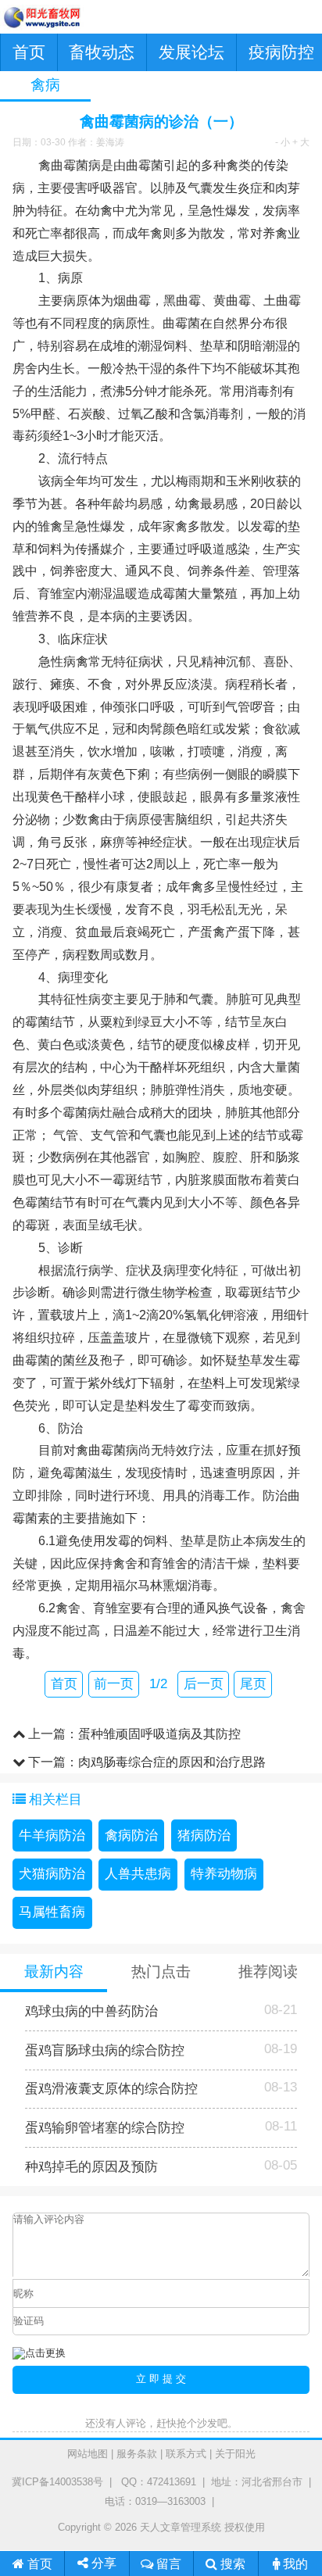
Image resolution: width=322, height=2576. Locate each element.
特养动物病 (224, 1874)
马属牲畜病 (52, 1912)
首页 (29, 52)
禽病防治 (131, 1835)
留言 (167, 2563)
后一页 (204, 1684)
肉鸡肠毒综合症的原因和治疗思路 (172, 1762)
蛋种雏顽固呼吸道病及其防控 (159, 1733)
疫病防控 (281, 52)
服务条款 (137, 2454)
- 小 (283, 142)
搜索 (231, 2563)
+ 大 (301, 142)
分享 (102, 2563)
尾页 (253, 1684)
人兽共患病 (138, 1874)
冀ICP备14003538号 (57, 2482)
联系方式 (186, 2454)
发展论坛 (191, 52)
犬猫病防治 (52, 1874)
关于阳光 (235, 2454)
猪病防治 (204, 1835)
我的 (294, 2563)
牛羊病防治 (52, 1835)
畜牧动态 (102, 52)
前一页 (114, 1684)
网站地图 (88, 2454)
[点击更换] (39, 2354)
